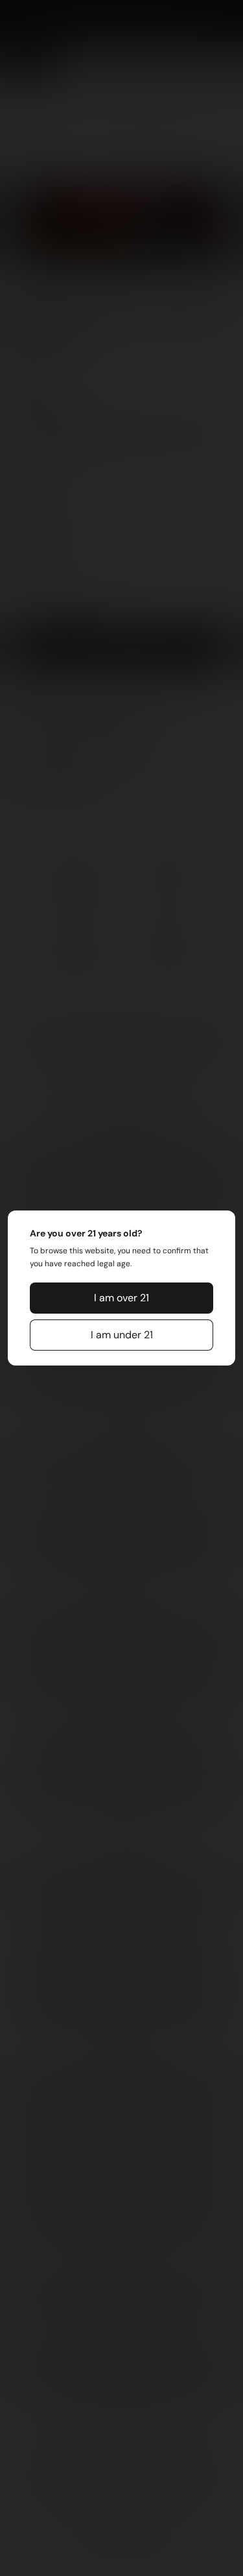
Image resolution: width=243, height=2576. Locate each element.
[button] (122, 1298)
